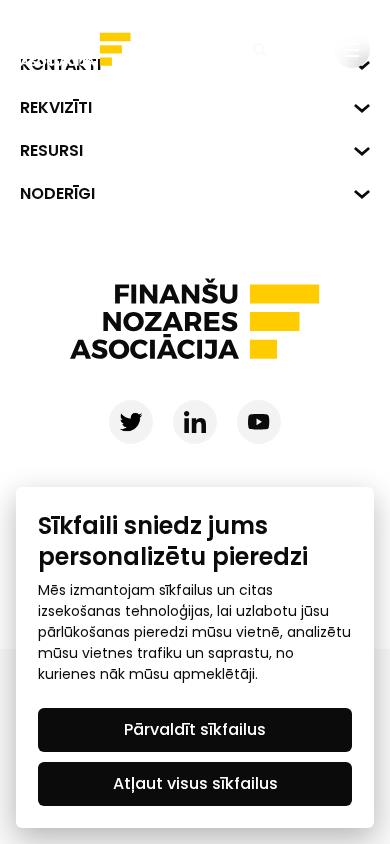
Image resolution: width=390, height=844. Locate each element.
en (306, 49)
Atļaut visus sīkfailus (195, 783)
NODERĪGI (57, 193)
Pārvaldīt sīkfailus (195, 729)
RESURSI (51, 150)
